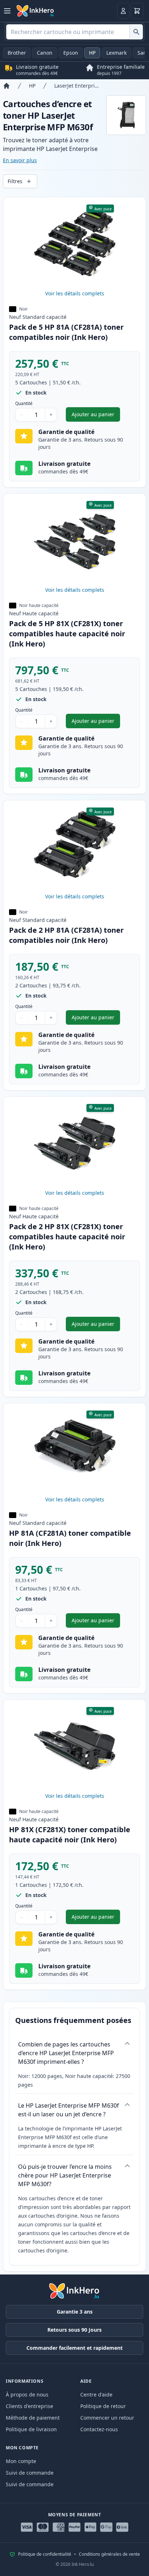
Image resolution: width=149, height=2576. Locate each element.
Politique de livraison (31, 2429)
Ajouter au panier (96, 416)
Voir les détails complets (75, 293)
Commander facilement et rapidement (74, 2348)
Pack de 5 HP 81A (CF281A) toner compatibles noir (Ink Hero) (66, 332)
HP (92, 53)
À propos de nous (27, 2394)
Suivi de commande (30, 2473)
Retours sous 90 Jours (74, 2330)
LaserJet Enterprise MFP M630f (77, 86)
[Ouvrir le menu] (7, 11)
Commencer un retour (107, 2418)
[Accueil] (7, 86)
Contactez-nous (99, 2429)
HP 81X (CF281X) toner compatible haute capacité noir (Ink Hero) (70, 1835)
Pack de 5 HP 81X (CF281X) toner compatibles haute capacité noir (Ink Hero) (67, 634)
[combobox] (74, 32)
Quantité (24, 404)
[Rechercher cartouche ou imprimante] (136, 32)
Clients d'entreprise (29, 2406)
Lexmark (116, 53)
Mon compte (21, 2461)
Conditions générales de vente (109, 2554)
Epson (71, 53)
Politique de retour (103, 2406)
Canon (45, 53)
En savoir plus (20, 160)
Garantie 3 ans (75, 2312)
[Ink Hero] (35, 11)
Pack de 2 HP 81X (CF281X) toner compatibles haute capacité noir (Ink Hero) (67, 1237)
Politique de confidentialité (45, 2554)
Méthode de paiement (33, 2418)
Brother (17, 53)
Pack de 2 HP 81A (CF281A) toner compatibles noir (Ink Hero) (66, 935)
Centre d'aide (96, 2394)
